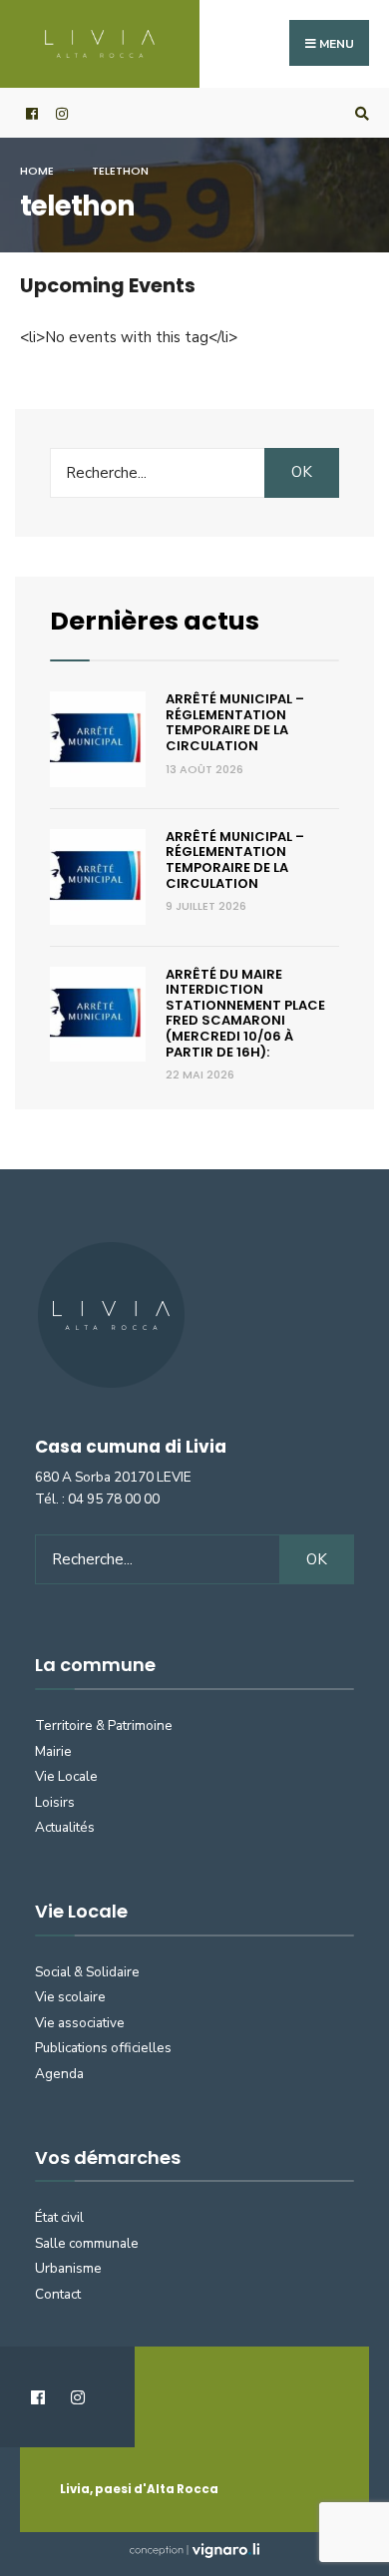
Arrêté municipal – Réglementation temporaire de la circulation (235, 722)
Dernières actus (155, 621)
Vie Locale (66, 1776)
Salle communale (87, 2243)
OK (302, 472)
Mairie (53, 1751)
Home (37, 171)
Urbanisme (68, 2268)
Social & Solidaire (87, 1972)
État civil (59, 2217)
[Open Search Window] (359, 113)
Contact (58, 2294)
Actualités (65, 1827)
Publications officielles (103, 2048)
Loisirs (55, 1802)
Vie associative (80, 2023)
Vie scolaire (70, 1997)
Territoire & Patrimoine (104, 1725)
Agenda (59, 2074)
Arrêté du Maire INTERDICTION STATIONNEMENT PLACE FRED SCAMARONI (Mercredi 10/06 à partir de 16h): (245, 1013)
